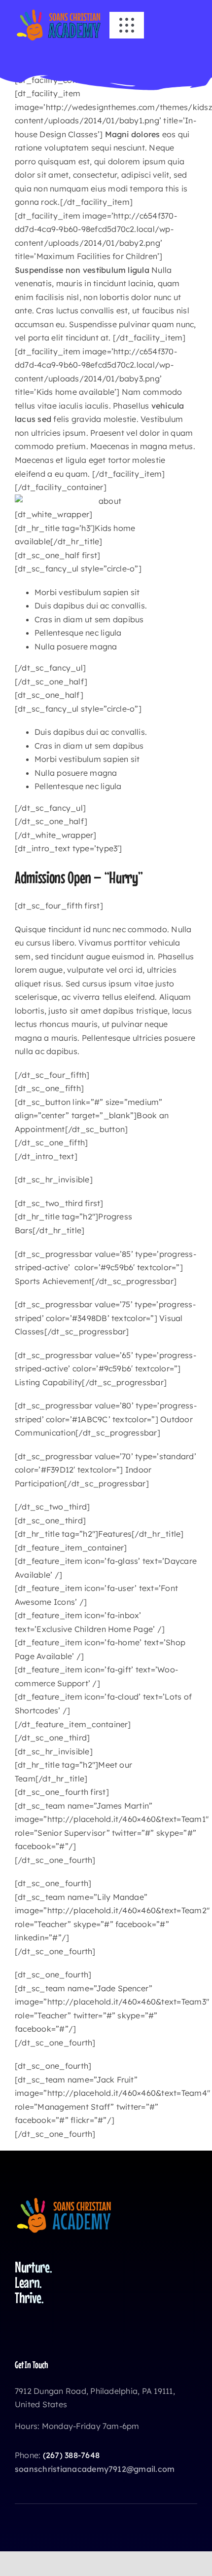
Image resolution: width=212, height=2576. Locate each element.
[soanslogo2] (59, 12)
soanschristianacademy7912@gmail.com (95, 2469)
